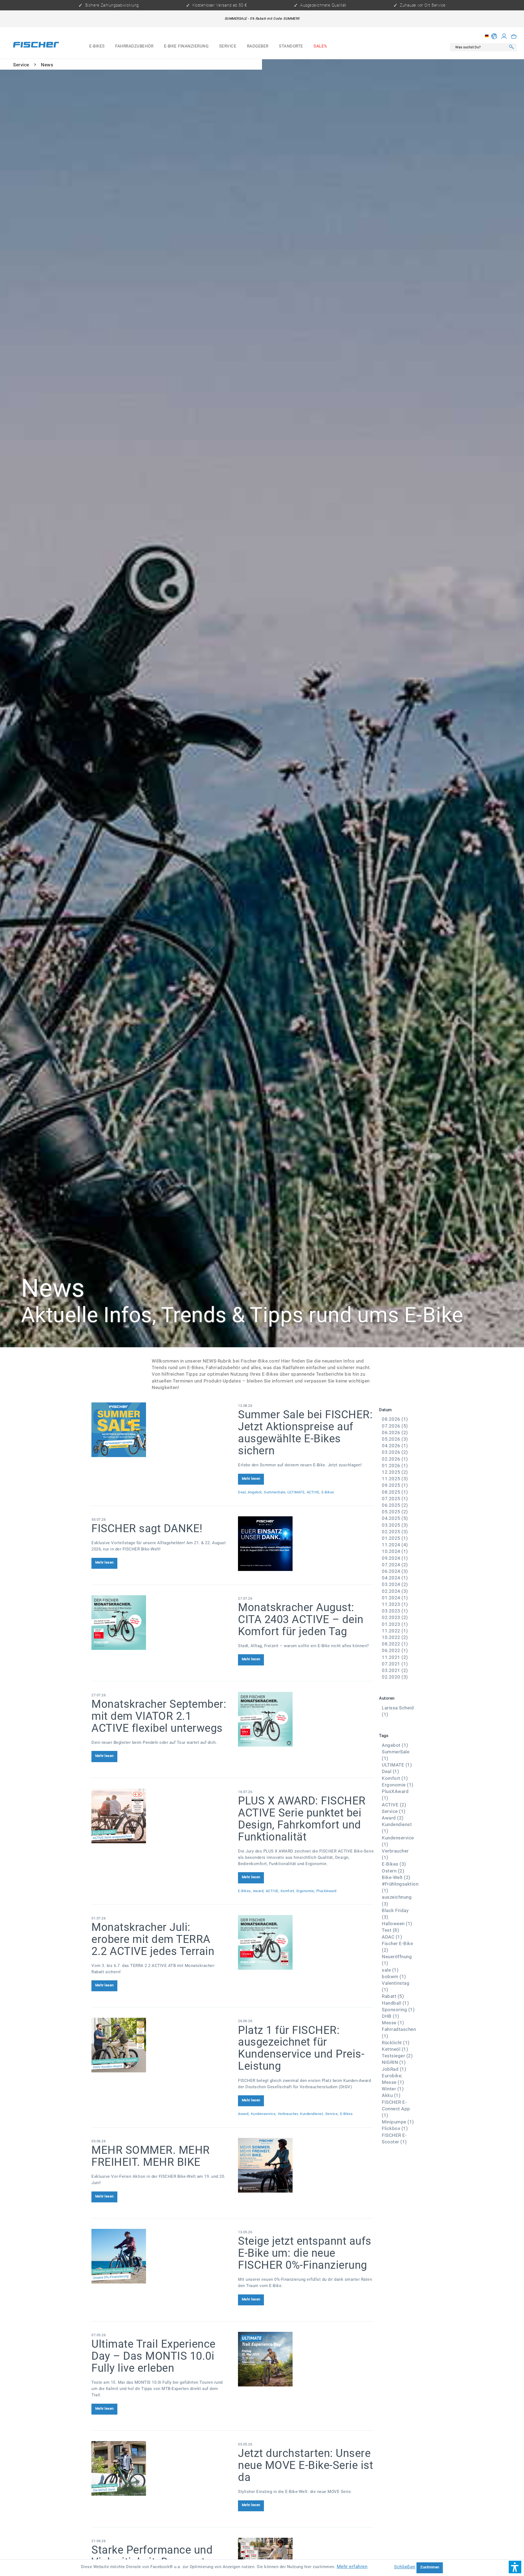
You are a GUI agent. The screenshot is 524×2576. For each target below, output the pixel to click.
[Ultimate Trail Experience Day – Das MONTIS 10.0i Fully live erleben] (306, 2359)
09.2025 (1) (395, 1485)
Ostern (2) (393, 1871)
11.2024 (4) (395, 1545)
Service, (332, 2114)
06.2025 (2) (395, 1505)
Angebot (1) (395, 1745)
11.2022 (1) (395, 1631)
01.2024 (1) (395, 1598)
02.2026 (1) (395, 1459)
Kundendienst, (312, 2114)
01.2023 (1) (395, 1624)
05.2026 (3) (395, 1439)
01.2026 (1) (395, 1466)
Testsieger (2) (397, 2056)
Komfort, (288, 1891)
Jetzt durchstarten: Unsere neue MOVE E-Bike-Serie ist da (306, 2465)
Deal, (242, 1492)
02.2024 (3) (395, 1591)
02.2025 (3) (395, 1532)
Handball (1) (395, 2003)
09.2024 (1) (395, 1558)
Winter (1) (393, 2089)
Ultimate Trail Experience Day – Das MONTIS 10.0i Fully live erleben (154, 2356)
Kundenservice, (264, 2114)
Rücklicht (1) (396, 2043)
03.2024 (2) (395, 1584)
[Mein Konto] (504, 36)
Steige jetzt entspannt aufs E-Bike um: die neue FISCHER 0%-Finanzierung (305, 2253)
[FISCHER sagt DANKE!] (306, 1544)
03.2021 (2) (395, 1670)
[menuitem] (97, 47)
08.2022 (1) (395, 1644)
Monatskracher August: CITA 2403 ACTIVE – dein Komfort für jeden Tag (301, 1619)
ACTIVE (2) (394, 1805)
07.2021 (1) (395, 1664)
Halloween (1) (397, 1924)
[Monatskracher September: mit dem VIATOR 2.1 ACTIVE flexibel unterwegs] (306, 1719)
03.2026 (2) (395, 1452)
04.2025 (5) (395, 1518)
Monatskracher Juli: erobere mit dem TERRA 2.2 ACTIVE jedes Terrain (153, 1939)
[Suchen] (511, 47)
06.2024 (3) (395, 1571)
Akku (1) (391, 2095)
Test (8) (390, 1930)
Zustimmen (430, 2567)
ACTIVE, (314, 1492)
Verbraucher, (288, 2114)
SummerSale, (275, 1492)
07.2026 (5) (395, 1426)
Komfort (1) (395, 1778)
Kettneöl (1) (395, 2049)
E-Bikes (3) (394, 1864)
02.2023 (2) (395, 1617)
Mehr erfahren (352, 2566)
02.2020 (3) (395, 1677)
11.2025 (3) (395, 1479)
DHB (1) (391, 2016)
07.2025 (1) (395, 1499)
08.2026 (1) (395, 1419)
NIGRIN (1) (394, 2062)
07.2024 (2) (395, 1565)
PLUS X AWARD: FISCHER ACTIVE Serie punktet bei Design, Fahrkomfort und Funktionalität (302, 1819)
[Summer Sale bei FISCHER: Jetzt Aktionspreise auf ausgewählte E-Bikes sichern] (159, 1430)
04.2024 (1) (395, 1578)
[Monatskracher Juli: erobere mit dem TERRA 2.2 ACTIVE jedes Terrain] (306, 1942)
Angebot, (255, 1492)
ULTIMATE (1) (397, 1765)
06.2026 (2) (395, 1432)
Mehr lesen (251, 1478)
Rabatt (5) (393, 1996)
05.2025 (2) (395, 1512)
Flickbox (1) (395, 2128)
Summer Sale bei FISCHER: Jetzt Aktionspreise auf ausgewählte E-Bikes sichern (305, 1433)
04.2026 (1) (395, 1446)
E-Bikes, (245, 1891)
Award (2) (393, 1818)
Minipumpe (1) (398, 2122)
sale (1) (390, 1970)
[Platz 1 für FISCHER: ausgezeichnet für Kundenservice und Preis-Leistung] (159, 2045)
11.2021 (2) (395, 1657)
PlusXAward (326, 1891)
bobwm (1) (394, 1977)
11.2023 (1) (395, 1604)
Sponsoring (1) (398, 2010)
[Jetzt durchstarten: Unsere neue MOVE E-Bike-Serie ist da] (159, 2468)
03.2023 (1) (395, 1611)
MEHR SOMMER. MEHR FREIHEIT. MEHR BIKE (151, 2156)
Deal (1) (390, 1771)
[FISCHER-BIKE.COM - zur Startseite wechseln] (36, 46)
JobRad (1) (394, 2069)
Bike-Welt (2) (396, 1877)
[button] (515, 2567)
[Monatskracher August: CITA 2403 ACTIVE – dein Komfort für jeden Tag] (159, 1623)
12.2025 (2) (395, 1472)
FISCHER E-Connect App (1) (396, 2109)
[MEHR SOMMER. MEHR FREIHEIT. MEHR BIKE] (306, 2165)
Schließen (405, 2567)
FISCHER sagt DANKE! (147, 1528)
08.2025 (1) (395, 1492)
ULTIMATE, (296, 1492)
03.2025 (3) (395, 1525)
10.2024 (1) (395, 1551)
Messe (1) (393, 2023)
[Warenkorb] (514, 36)
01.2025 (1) (395, 1538)
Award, (259, 1891)
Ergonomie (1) (398, 1785)
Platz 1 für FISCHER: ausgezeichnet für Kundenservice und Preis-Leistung (301, 2048)
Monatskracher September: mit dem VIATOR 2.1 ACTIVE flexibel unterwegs (159, 1716)
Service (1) (394, 1811)
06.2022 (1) (395, 1650)
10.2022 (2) (395, 1637)
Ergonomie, (306, 1891)
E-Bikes (328, 1492)
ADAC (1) (392, 1937)
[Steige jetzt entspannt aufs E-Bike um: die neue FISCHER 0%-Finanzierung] (159, 2256)
